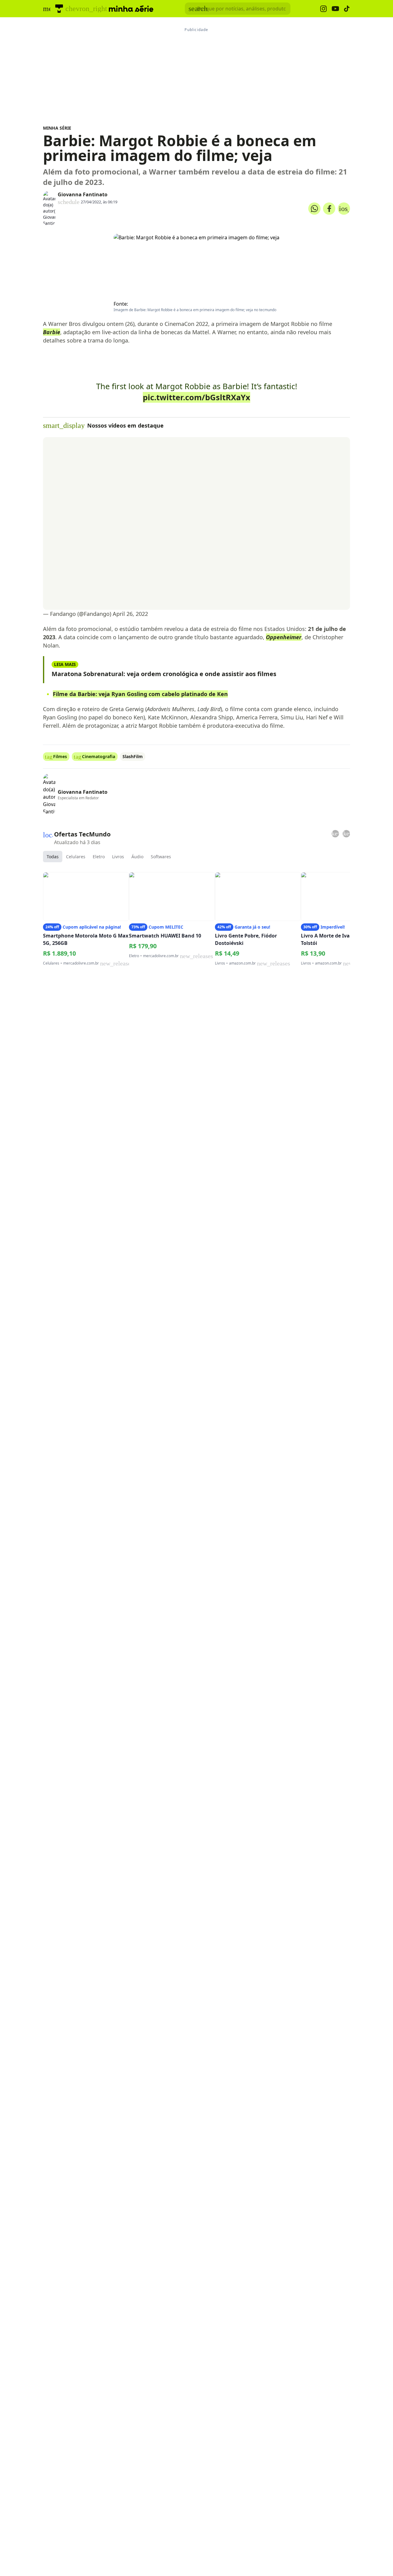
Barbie (52, 332)
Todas (53, 857)
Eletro (99, 857)
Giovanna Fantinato (83, 194)
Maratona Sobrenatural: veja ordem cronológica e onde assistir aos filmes (164, 674)
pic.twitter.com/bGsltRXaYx (196, 397)
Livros (118, 857)
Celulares (76, 857)
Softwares (161, 857)
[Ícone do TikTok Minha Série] (347, 9)
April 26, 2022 (130, 614)
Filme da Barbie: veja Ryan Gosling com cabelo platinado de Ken (140, 694)
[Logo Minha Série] (131, 9)
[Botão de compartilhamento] (314, 209)
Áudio (137, 857)
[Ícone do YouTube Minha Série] (335, 9)
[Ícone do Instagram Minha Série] (323, 9)
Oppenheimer (284, 637)
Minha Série (57, 128)
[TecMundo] (59, 9)
